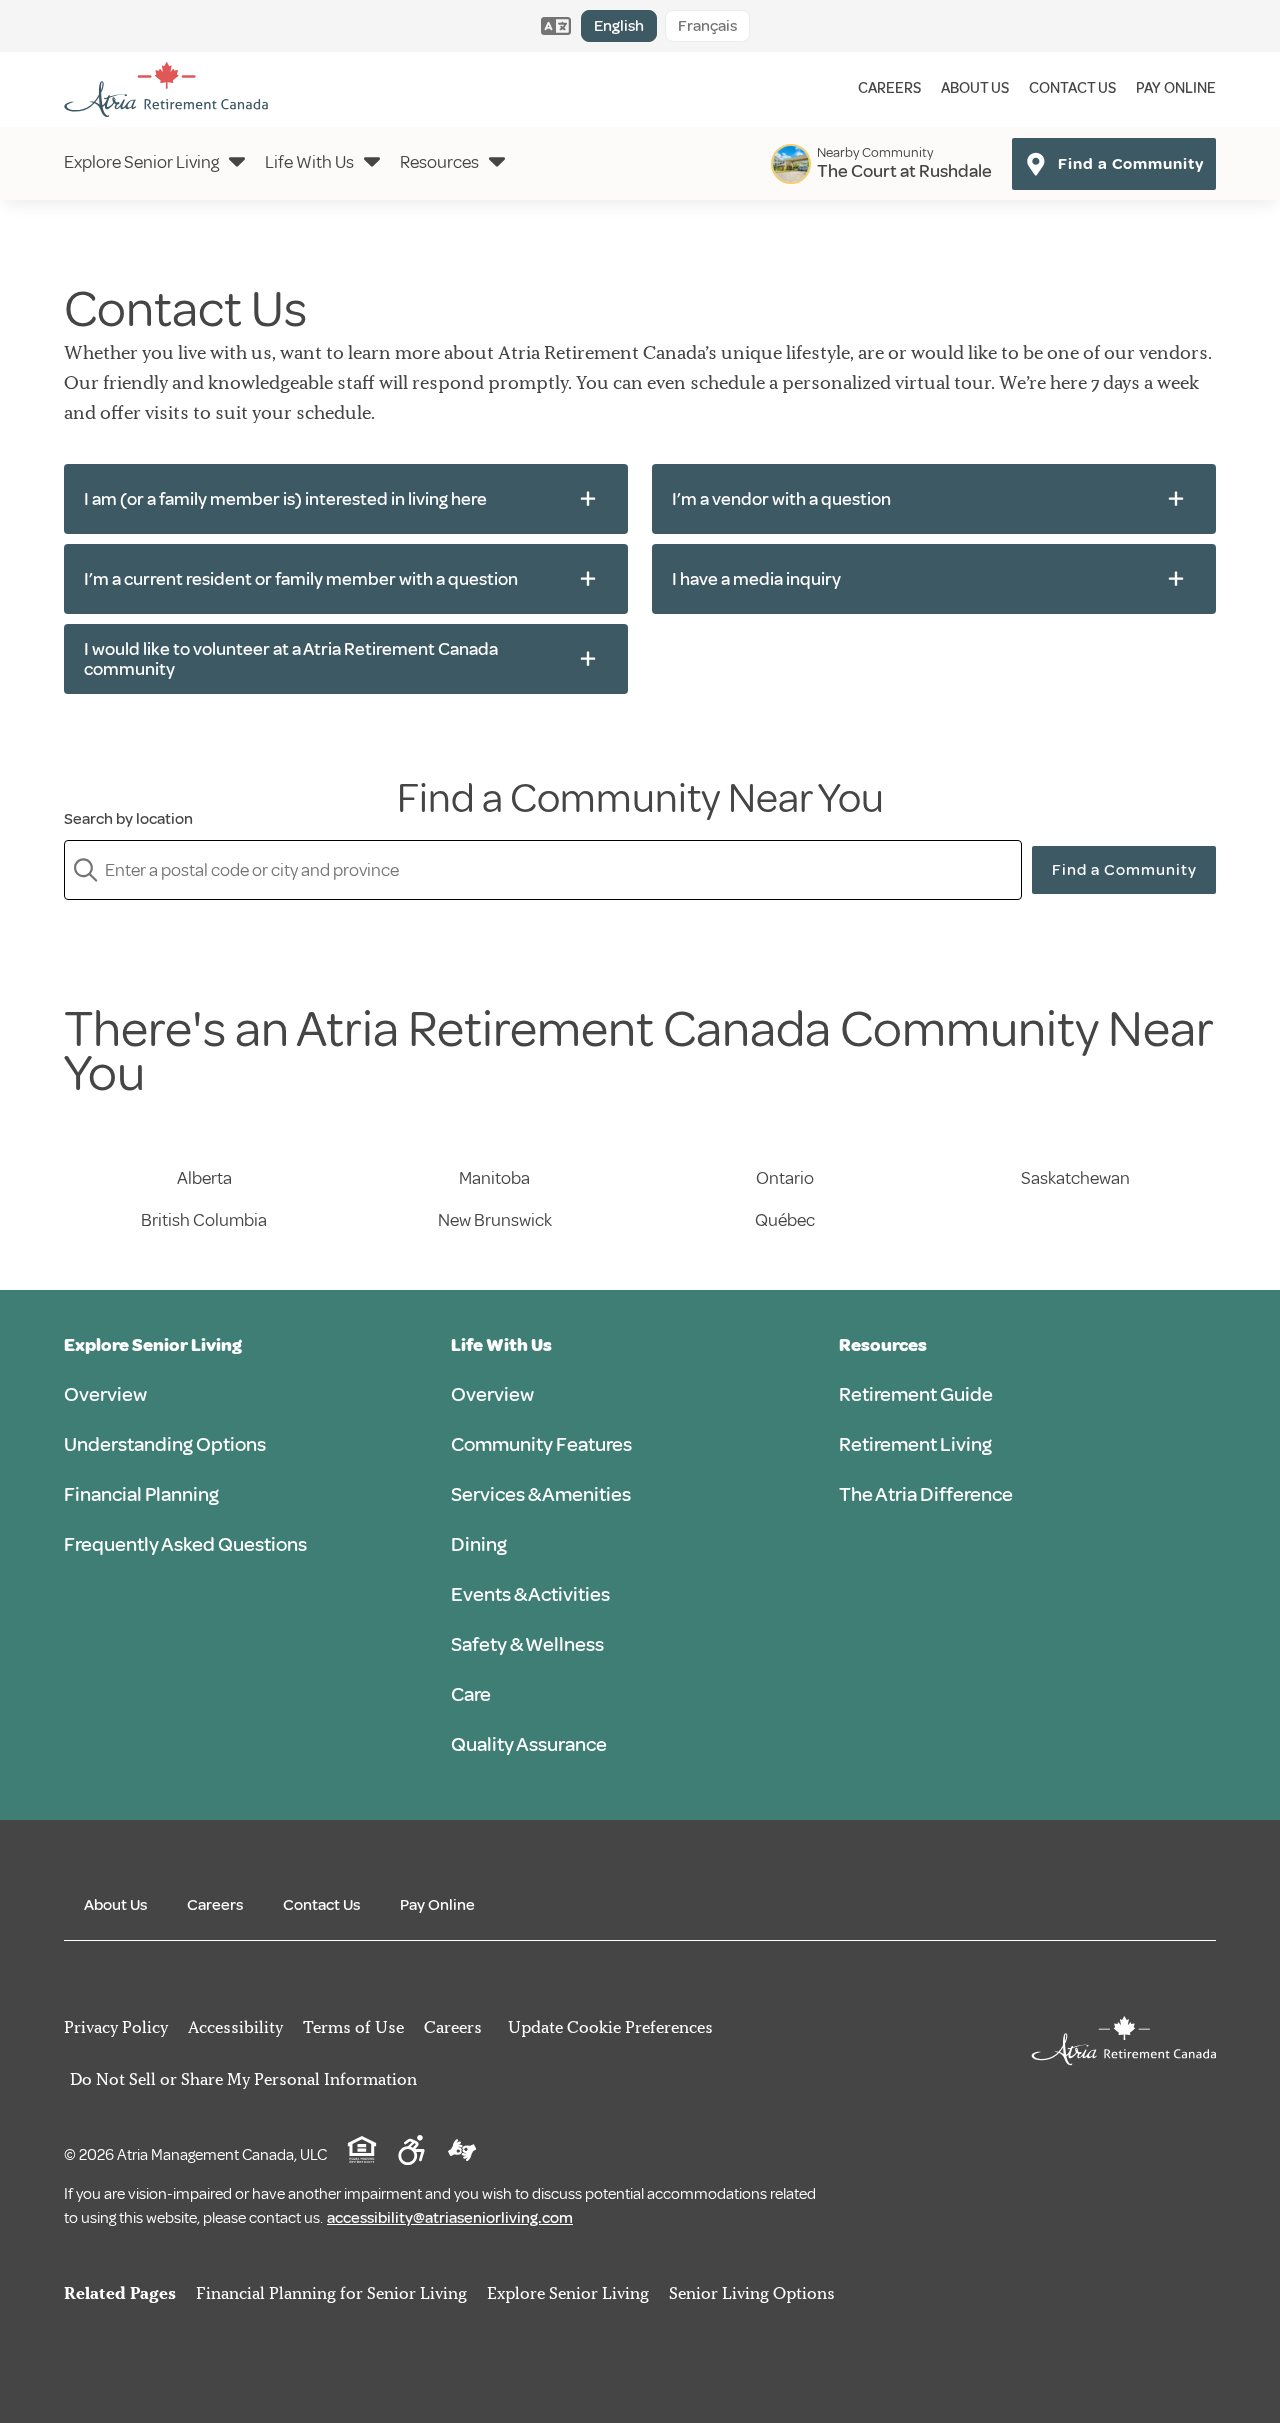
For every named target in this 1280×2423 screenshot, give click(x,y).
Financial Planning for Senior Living (331, 2293)
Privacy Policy (116, 2027)
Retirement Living (915, 1444)
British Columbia (204, 1220)
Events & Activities (530, 1594)
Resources (439, 162)
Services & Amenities (541, 1494)
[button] (346, 499)
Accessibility (235, 2027)
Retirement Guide (916, 1394)
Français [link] (707, 26)
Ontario (785, 1178)
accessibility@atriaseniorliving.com (450, 2218)
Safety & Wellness (527, 1644)
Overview (105, 1394)
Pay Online (1176, 88)
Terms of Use (353, 2027)
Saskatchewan (1075, 1178)
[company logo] (166, 89)
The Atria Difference (926, 1494)
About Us (975, 88)
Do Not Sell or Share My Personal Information (243, 2079)
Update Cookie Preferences (610, 2027)
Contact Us (1072, 88)
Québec (785, 1220)
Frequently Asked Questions (185, 1544)
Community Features (541, 1444)
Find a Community (1124, 870)
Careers (889, 88)
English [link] (619, 26)
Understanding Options (165, 1444)
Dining (479, 1544)
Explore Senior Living (141, 162)
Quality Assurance (529, 1744)
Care (471, 1694)
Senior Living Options (752, 2293)
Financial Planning (141, 1494)
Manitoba (494, 1178)
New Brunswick (495, 1220)
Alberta (204, 1178)
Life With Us (309, 162)
